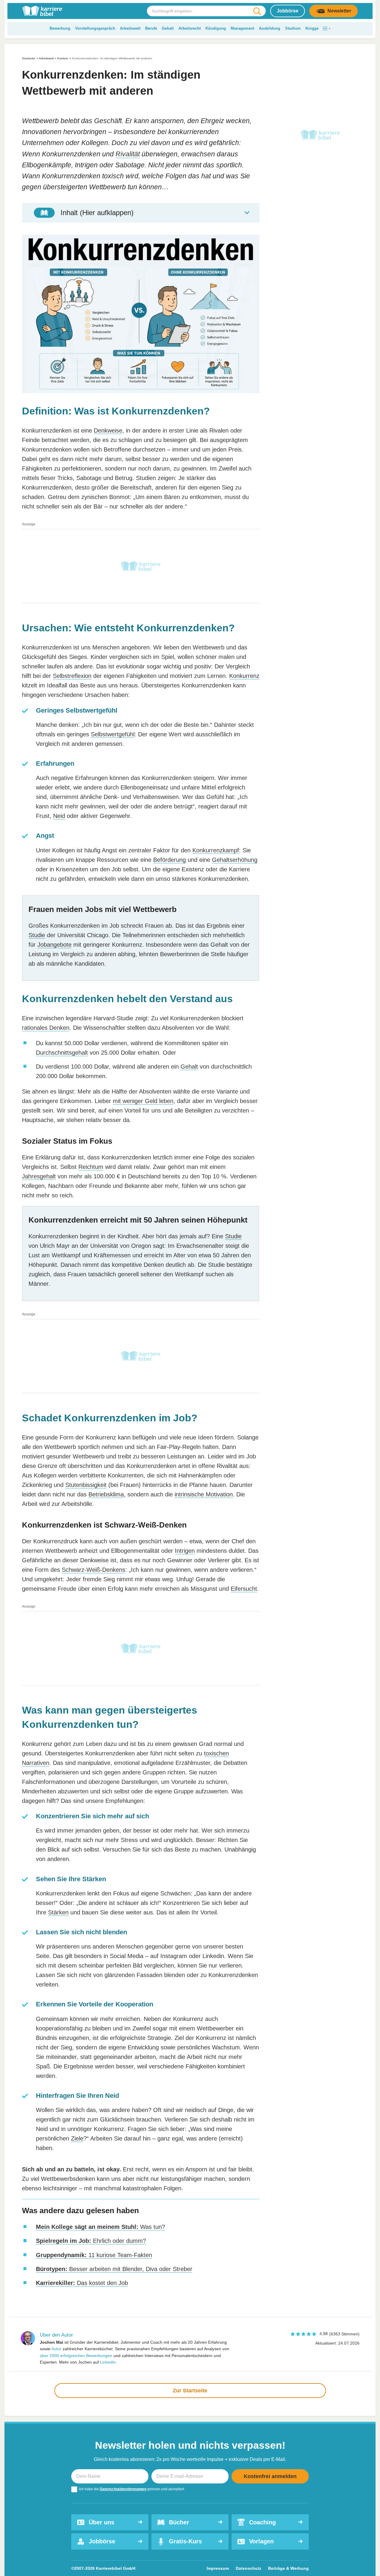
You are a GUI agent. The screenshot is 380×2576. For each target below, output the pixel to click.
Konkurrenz (244, 676)
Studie (37, 935)
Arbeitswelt (130, 28)
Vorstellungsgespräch (95, 28)
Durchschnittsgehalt (62, 1053)
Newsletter (339, 11)
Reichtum (91, 1167)
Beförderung (170, 860)
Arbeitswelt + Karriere (53, 58)
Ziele (77, 2138)
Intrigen (185, 1551)
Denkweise (108, 430)
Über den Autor (56, 2335)
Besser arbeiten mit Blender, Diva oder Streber (114, 2269)
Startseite (28, 58)
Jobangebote (54, 945)
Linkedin (108, 2362)
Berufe (151, 28)
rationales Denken (46, 1028)
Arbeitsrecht (190, 28)
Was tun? (100, 2227)
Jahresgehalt (39, 1176)
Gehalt (168, 28)
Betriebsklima (106, 1494)
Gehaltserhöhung (235, 860)
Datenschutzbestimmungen (123, 2489)
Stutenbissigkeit (86, 1485)
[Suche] (257, 11)
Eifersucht (244, 1589)
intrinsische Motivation (204, 1494)
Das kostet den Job (82, 2283)
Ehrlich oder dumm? (91, 2241)
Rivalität (128, 154)
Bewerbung (60, 28)
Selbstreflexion (72, 676)
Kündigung (216, 28)
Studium (293, 28)
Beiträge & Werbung (288, 2568)
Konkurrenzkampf (216, 850)
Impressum (218, 2568)
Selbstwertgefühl (113, 734)
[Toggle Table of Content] (141, 213)
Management (242, 28)
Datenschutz (248, 2568)
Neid (59, 816)
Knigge (312, 28)
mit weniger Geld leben (143, 1101)
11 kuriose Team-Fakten (94, 2255)
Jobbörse (288, 11)
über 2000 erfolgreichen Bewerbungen (76, 2356)
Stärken (58, 1912)
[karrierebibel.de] (42, 11)
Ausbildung (270, 28)
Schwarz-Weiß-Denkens (94, 1570)
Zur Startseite (190, 2391)
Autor (56, 2349)
